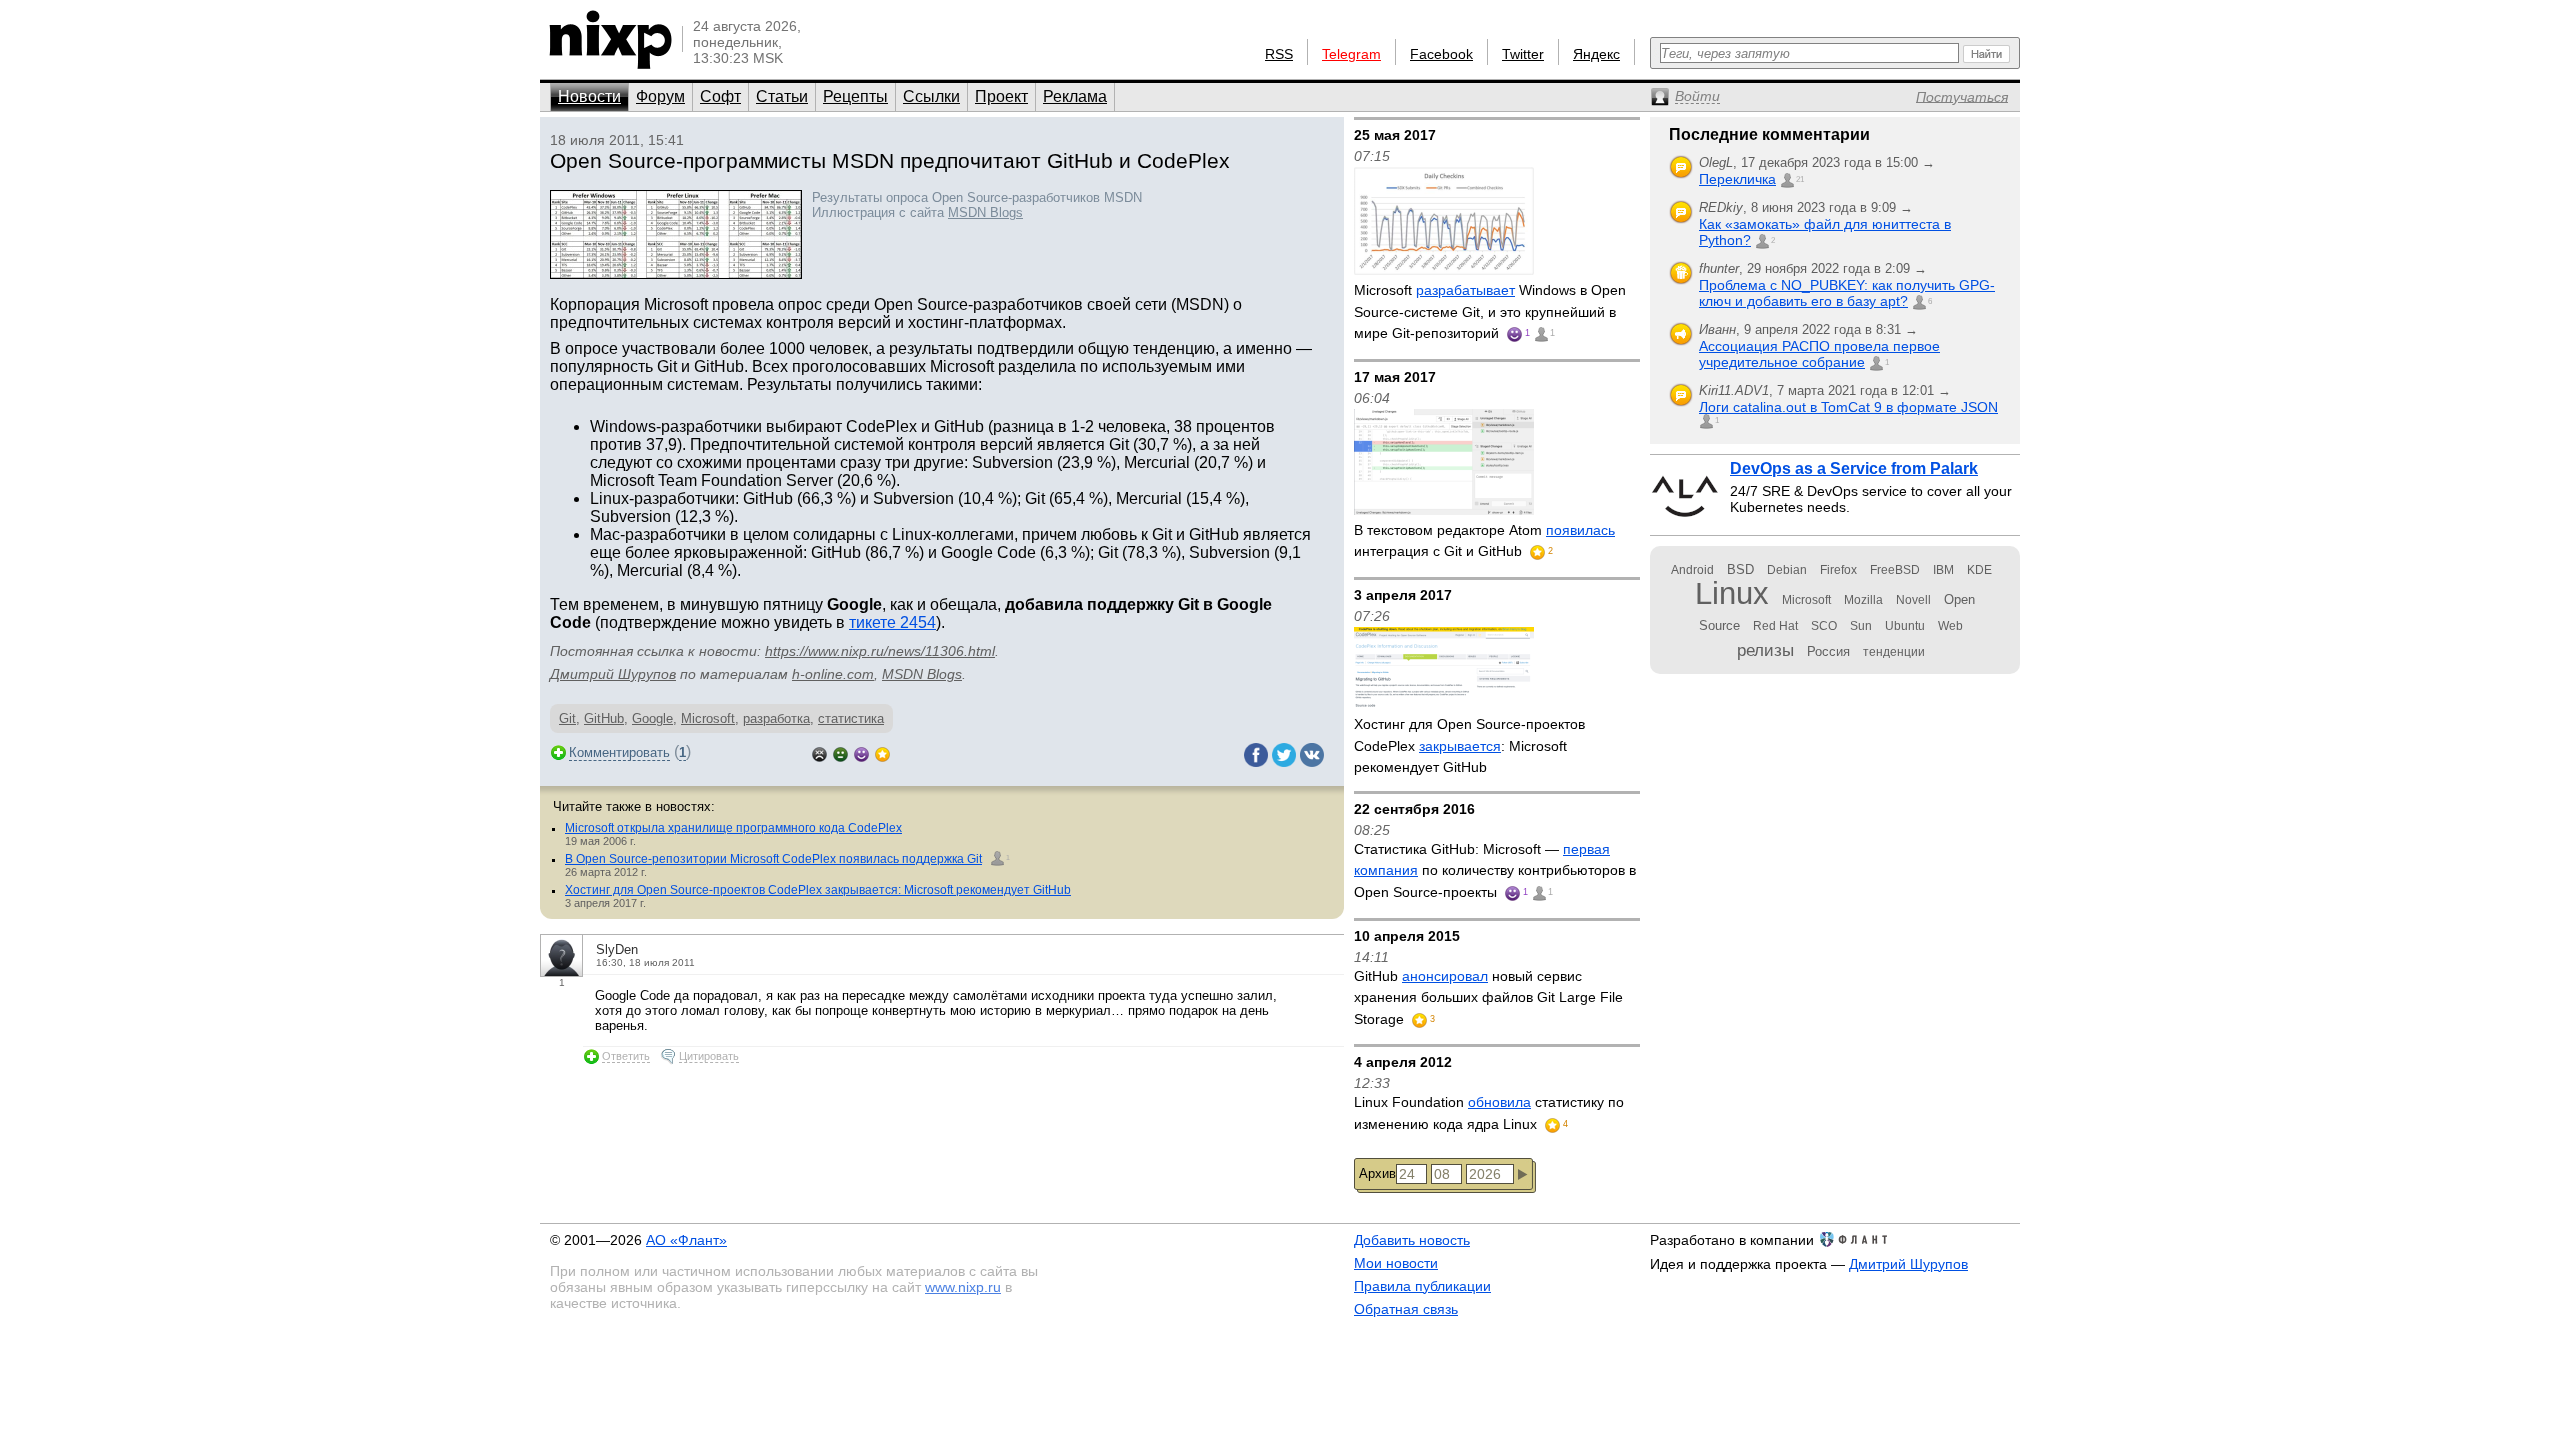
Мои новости (1396, 1263)
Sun (1861, 626)
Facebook (1441, 54)
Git (567, 718)
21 (1800, 179)
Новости (589, 96)
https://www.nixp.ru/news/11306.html (880, 651)
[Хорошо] (861, 752)
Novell (1913, 600)
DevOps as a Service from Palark (1854, 468)
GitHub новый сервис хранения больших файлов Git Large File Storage (1488, 997)
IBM (1943, 570)
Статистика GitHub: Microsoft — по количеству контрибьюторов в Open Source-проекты (1495, 870)
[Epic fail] (819, 752)
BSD (1740, 569)
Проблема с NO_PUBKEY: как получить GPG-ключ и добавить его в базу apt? (1847, 293)
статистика (851, 718)
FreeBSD (1895, 570)
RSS (1279, 54)
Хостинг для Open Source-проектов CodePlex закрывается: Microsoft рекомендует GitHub (818, 890)
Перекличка (1737, 179)
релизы (1765, 650)
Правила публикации (1422, 1286)
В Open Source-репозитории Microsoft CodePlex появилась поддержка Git (773, 859)
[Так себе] (840, 752)
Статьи (782, 96)
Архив (1377, 1173)
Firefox (1838, 570)
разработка (776, 718)
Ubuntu (1905, 626)
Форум (660, 96)
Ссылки (931, 96)
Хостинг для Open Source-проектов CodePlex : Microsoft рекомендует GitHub (1469, 745)
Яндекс (1596, 54)
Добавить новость (1412, 1240)
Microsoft (708, 718)
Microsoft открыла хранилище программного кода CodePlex (733, 828)
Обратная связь (1406, 1309)
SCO (1824, 626)
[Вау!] (882, 752)
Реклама (1075, 96)
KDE (1979, 570)
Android (1692, 570)
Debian (1787, 570)
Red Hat (1775, 626)
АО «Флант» (686, 1240)
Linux (1732, 593)
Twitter (1523, 54)
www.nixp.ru (963, 1287)
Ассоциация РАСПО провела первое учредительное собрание (1819, 354)
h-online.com (833, 674)
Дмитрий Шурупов (613, 674)
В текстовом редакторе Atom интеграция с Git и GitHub (1484, 541)
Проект (1001, 96)
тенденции (1894, 652)
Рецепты (855, 96)
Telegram (1351, 54)
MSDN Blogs (985, 212)
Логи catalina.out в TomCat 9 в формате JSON (1848, 407)
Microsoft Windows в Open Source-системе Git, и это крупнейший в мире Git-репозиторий (1490, 311)
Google (652, 718)
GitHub (604, 718)
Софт (720, 96)
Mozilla (1863, 600)
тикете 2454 (892, 622)
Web (1950, 626)
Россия (1828, 651)
